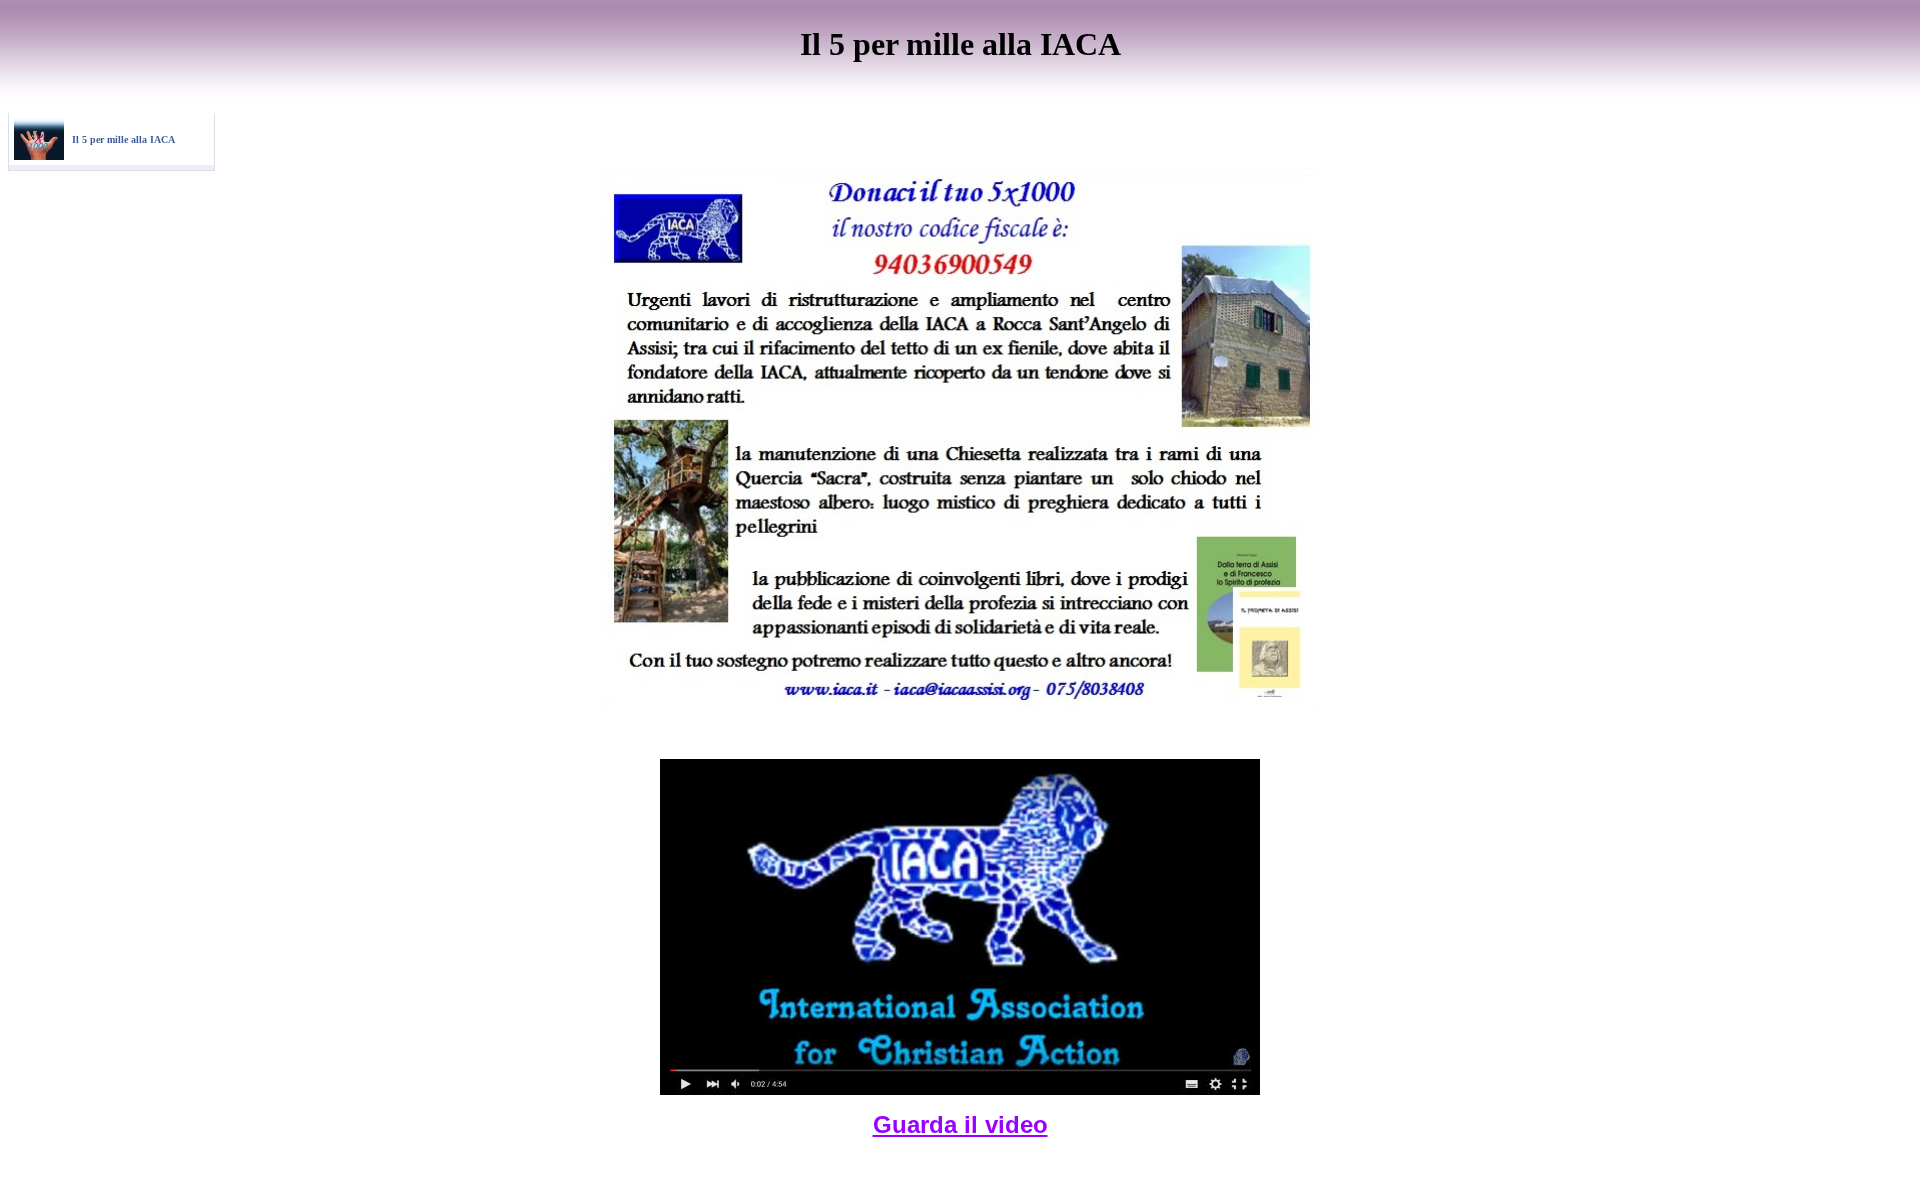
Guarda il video (960, 1124)
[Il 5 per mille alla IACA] (39, 156)
